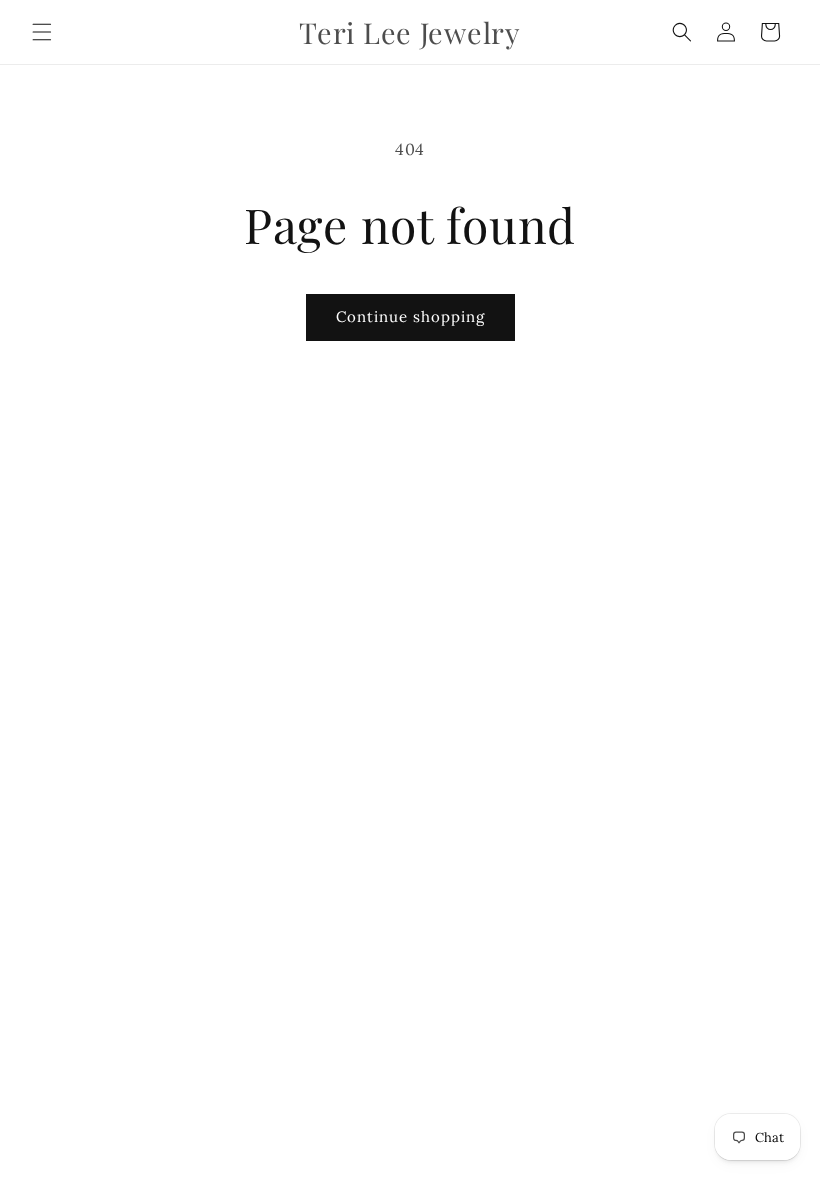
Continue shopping (410, 316)
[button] (42, 32)
